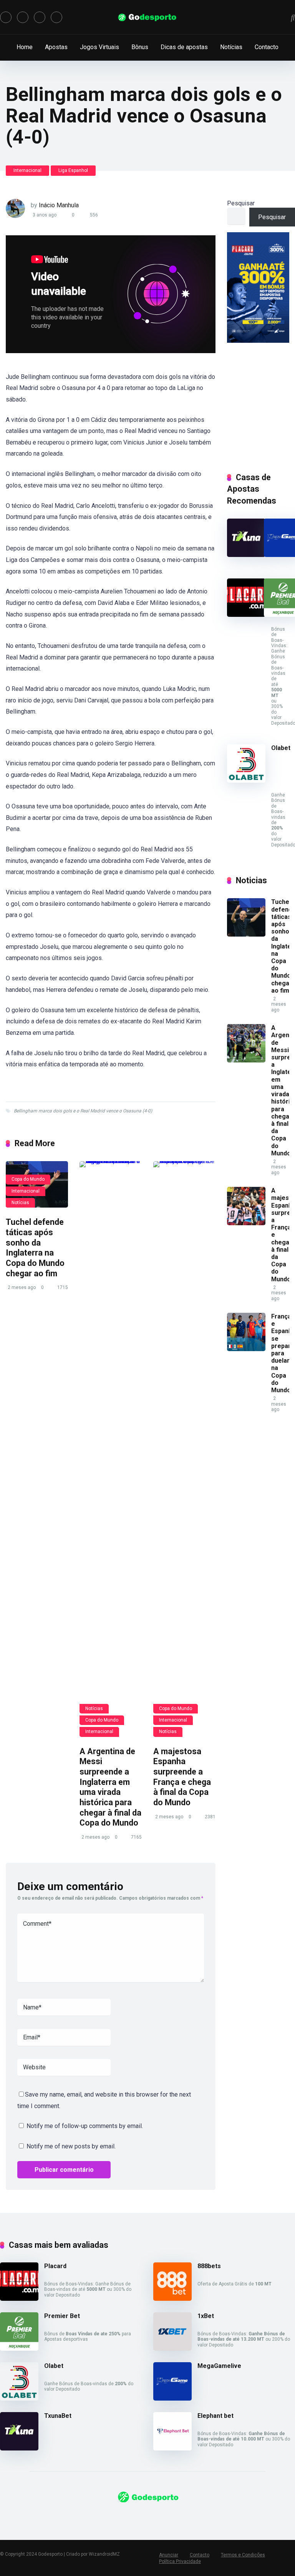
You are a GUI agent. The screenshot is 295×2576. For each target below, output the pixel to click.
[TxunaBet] (246, 555)
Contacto (267, 47)
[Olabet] (246, 781)
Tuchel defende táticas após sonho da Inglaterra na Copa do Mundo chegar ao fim (35, 1248)
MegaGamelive (219, 2366)
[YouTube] (40, 17)
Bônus (140, 47)
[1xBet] (172, 2349)
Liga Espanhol (73, 170)
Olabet (281, 748)
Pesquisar (241, 203)
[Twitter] (23, 17)
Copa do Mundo (28, 1179)
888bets (209, 2266)
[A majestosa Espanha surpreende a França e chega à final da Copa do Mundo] (184, 1449)
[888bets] (172, 2299)
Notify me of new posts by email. (71, 2146)
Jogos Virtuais (99, 47)
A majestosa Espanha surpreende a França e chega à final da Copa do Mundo (182, 1777)
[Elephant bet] (172, 2448)
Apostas (56, 47)
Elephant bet (215, 2416)
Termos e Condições (243, 2555)
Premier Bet (62, 2316)
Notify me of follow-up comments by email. (85, 2126)
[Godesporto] (148, 17)
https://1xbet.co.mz (26, 2518)
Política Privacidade (180, 2561)
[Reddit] (56, 17)
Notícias (231, 47)
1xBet (206, 2316)
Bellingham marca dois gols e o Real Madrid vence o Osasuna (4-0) (83, 1111)
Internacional (27, 170)
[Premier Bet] (19, 2349)
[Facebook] (6, 17)
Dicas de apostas (184, 47)
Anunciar (169, 2555)
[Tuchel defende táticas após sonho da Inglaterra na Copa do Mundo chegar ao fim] (246, 934)
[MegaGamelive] (172, 2398)
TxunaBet (58, 2416)
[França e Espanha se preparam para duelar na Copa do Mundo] (246, 1349)
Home (25, 47)
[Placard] (246, 615)
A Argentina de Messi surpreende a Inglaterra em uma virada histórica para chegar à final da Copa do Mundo (110, 1787)
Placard (55, 2266)
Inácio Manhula (59, 205)
